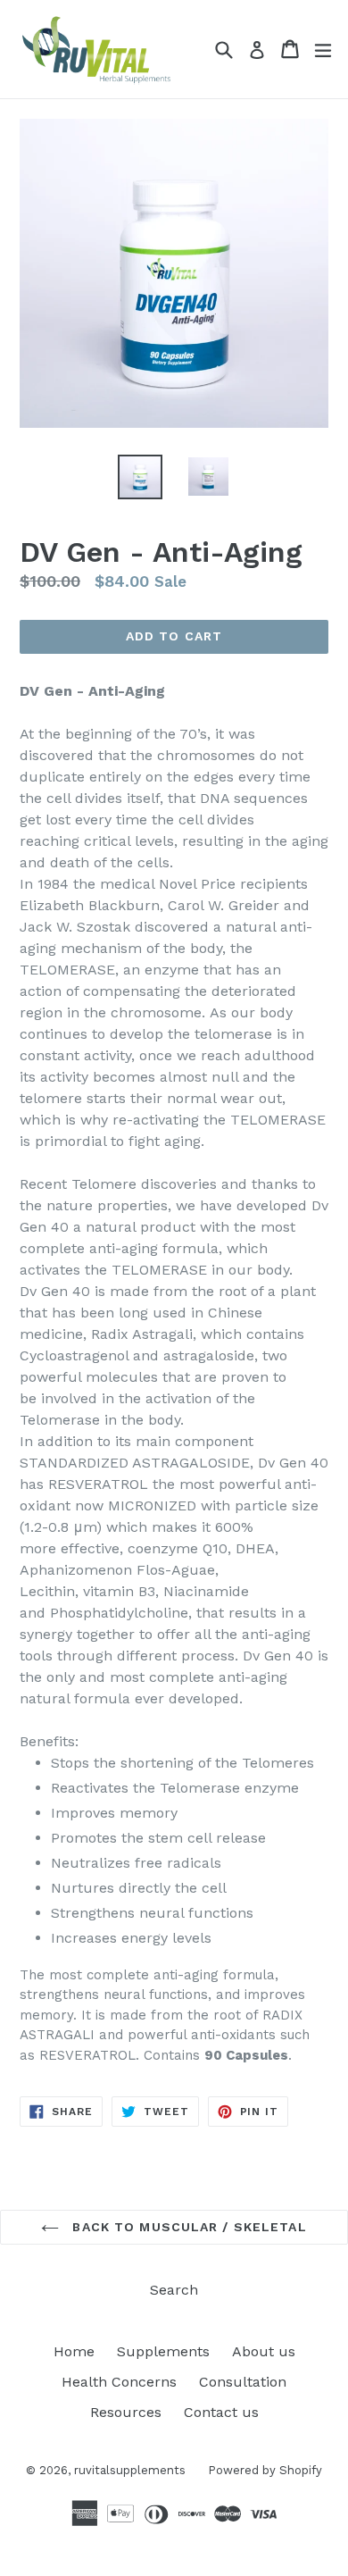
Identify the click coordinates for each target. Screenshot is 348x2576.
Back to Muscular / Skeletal (187, 2227)
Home (74, 2351)
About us (264, 2351)
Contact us (221, 2412)
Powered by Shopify (265, 2470)
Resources (126, 2412)
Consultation (243, 2382)
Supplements (163, 2351)
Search (174, 2290)
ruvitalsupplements (130, 2470)
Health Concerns (119, 2382)
